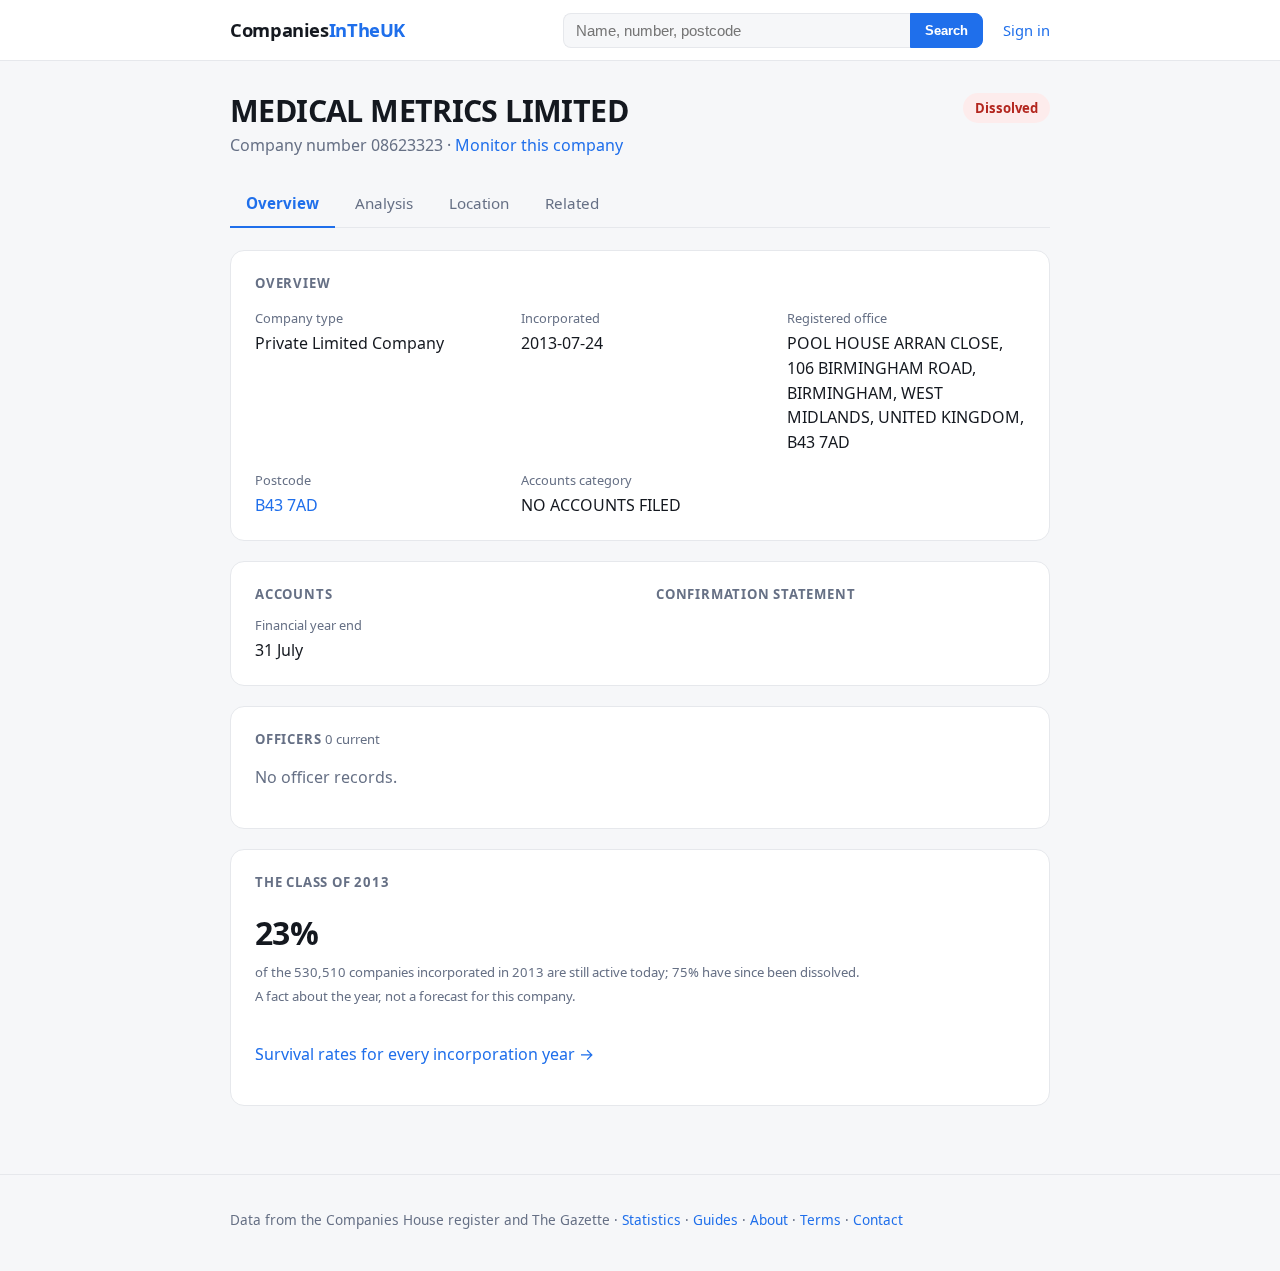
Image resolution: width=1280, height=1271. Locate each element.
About (769, 1219)
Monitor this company (539, 145)
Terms (820, 1219)
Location (479, 203)
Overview (282, 203)
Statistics (651, 1219)
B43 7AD (286, 505)
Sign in (1026, 30)
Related (572, 203)
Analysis (384, 203)
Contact (878, 1219)
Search (946, 30)
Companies (317, 29)
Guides (715, 1219)
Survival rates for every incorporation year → (424, 1054)
